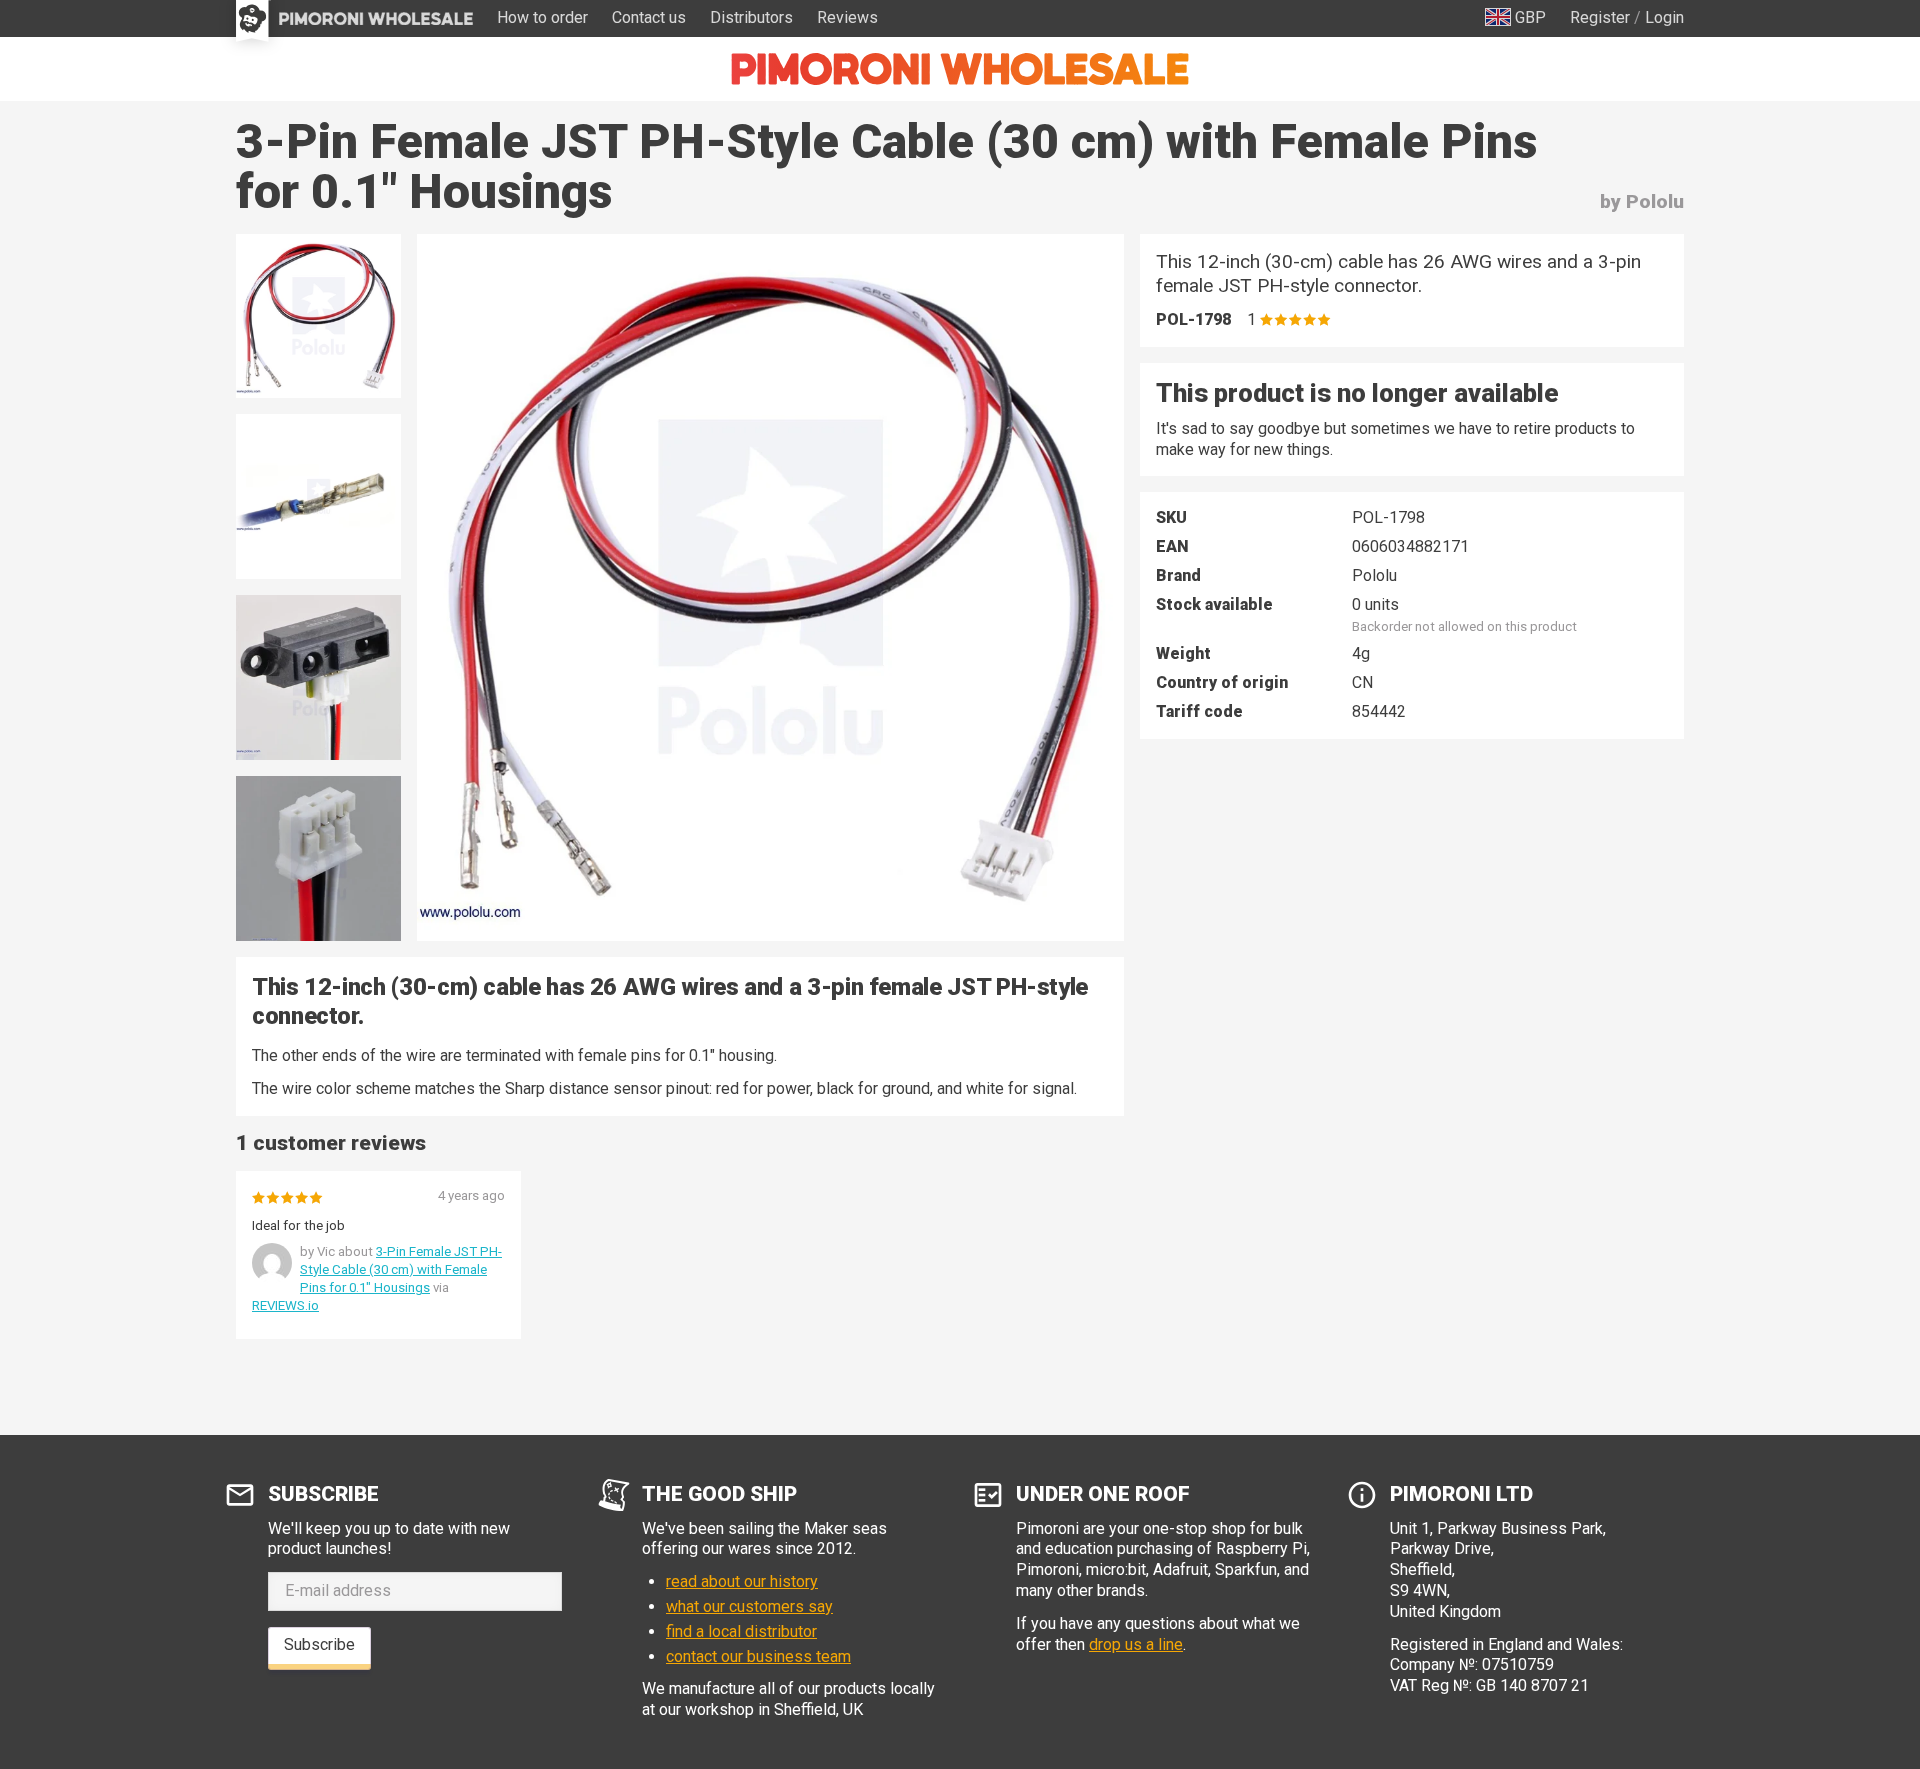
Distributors (751, 17)
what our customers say (749, 1606)
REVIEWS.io (285, 1305)
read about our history (742, 1581)
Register (1600, 17)
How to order (542, 17)
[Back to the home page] (960, 69)
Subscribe (319, 1644)
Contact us (649, 17)
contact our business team (758, 1656)
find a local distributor (741, 1631)
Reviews (847, 17)
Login (1664, 17)
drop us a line (1136, 1644)
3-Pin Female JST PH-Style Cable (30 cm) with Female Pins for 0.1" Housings (401, 1269)
